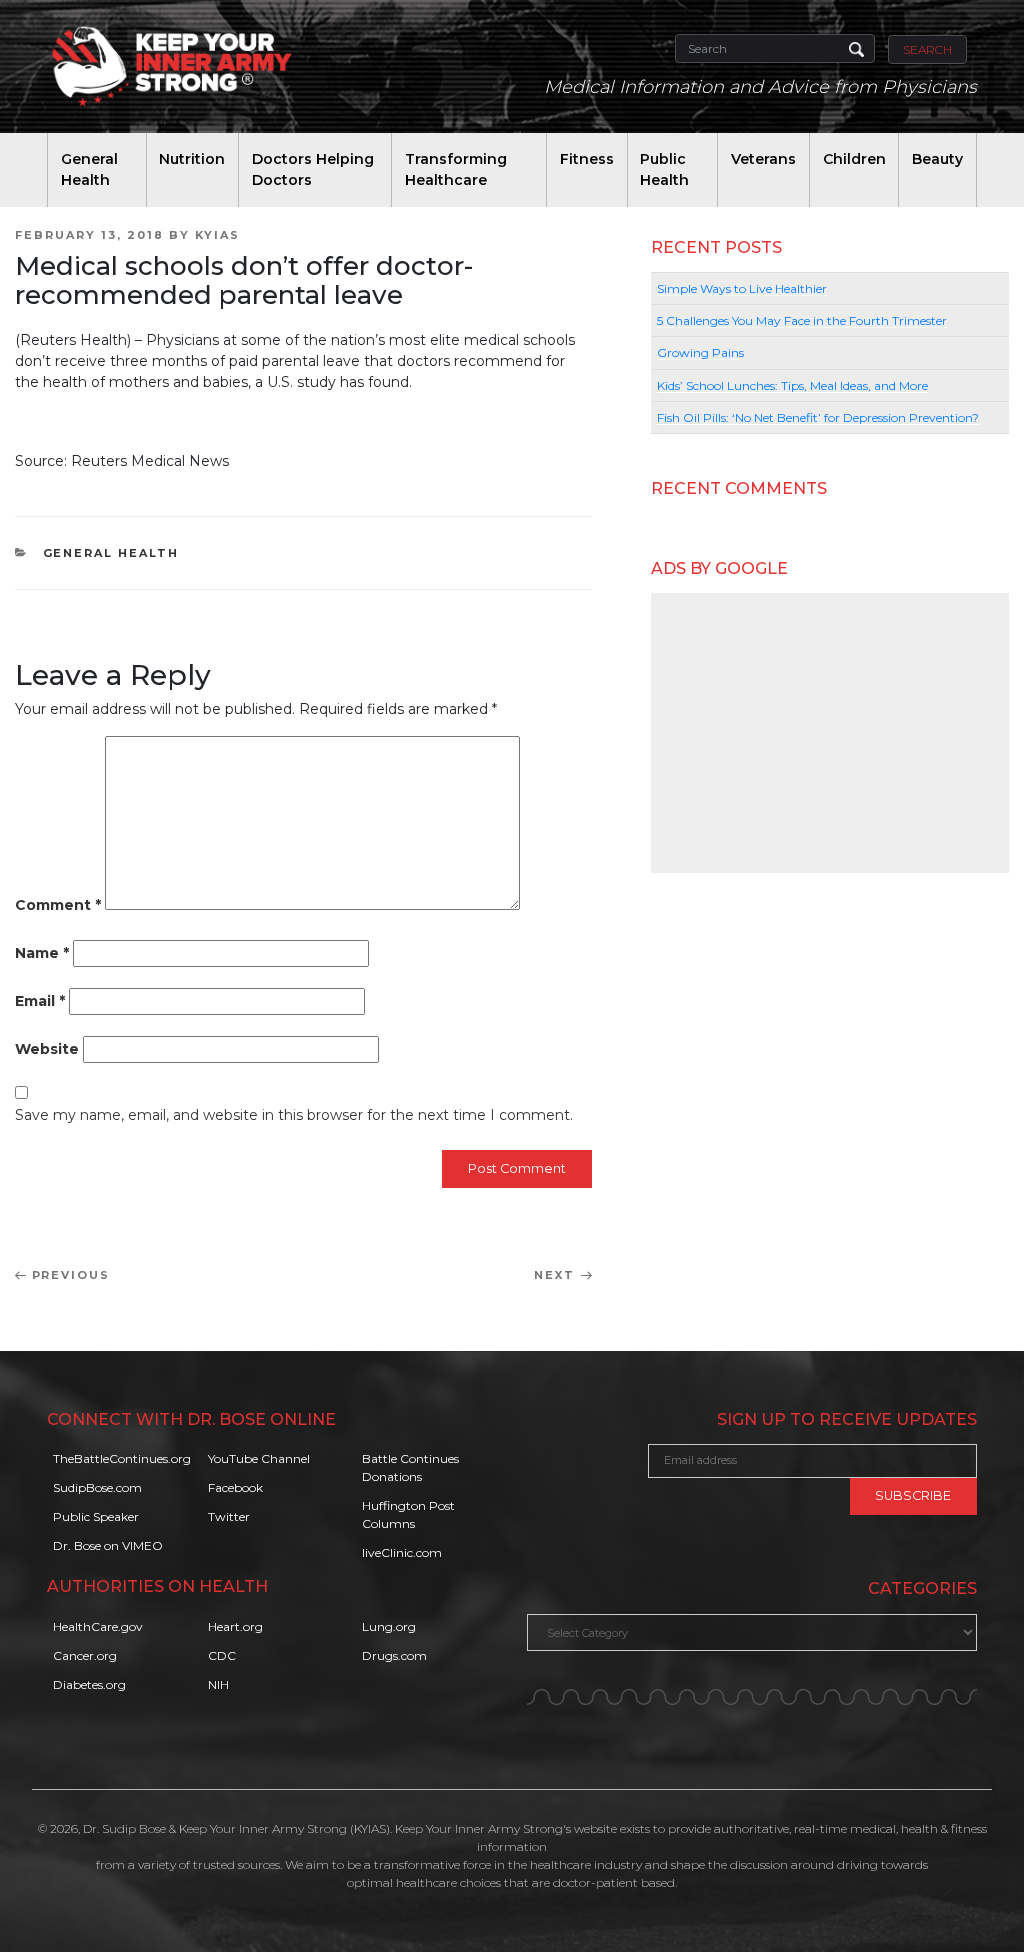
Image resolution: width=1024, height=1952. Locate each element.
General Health (89, 169)
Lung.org (389, 1626)
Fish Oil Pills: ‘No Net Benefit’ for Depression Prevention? (818, 417)
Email (40, 1001)
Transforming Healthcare (456, 169)
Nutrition (192, 159)
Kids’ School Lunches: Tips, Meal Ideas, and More (792, 385)
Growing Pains (700, 352)
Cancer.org (85, 1655)
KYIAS (217, 235)
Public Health (664, 169)
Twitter (229, 1516)
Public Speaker (96, 1516)
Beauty (937, 159)
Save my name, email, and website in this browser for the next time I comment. (294, 1115)
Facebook (235, 1487)
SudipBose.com (97, 1487)
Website (47, 1049)
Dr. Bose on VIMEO (108, 1545)
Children (854, 159)
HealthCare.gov (98, 1626)
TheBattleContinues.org (122, 1458)
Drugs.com (394, 1655)
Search (927, 49)
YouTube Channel (259, 1458)
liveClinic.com (402, 1552)
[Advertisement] (830, 733)
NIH (218, 1684)
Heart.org (235, 1626)
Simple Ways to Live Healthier (742, 288)
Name (42, 953)
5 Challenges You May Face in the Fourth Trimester (802, 320)
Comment (58, 905)
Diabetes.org (89, 1684)
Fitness (587, 159)
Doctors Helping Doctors (313, 169)
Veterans (763, 159)
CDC (222, 1655)
